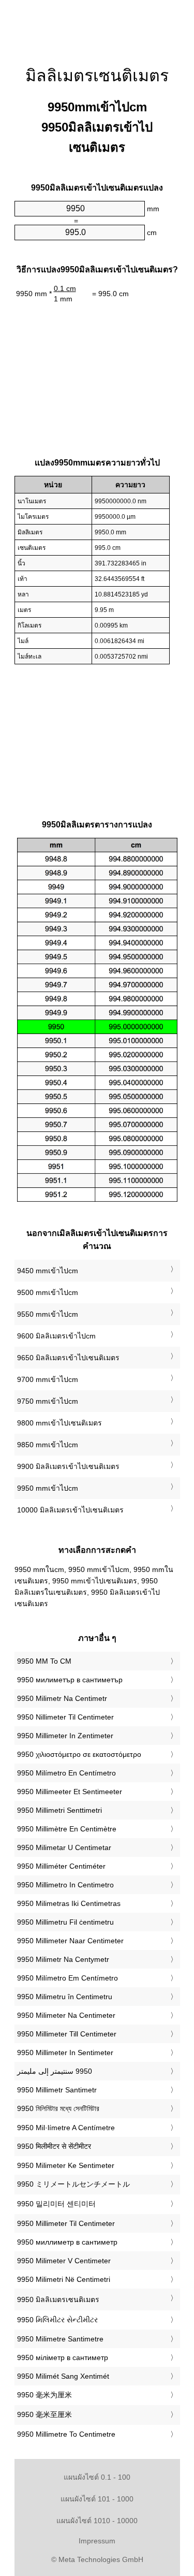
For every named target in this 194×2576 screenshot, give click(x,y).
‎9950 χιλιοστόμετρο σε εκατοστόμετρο (79, 1754)
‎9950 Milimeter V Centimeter (64, 2261)
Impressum (97, 2541)
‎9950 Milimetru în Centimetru (65, 1997)
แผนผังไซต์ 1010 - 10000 (97, 2521)
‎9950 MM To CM (44, 1661)
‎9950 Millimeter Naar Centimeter (70, 1941)
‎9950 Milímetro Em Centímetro (68, 1978)
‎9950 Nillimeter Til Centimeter (65, 1717)
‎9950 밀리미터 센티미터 (56, 2204)
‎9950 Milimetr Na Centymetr (63, 1959)
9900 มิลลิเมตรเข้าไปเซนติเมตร (68, 1466)
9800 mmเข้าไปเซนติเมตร (59, 1423)
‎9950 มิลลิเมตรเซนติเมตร (58, 2300)
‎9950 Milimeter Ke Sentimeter (66, 2165)
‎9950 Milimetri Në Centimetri (64, 2279)
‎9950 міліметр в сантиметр (63, 2357)
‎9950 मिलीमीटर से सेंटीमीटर (54, 2146)
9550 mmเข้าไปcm (48, 1314)
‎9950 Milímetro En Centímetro (66, 1773)
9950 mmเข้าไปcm (48, 1488)
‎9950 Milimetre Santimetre (60, 2339)
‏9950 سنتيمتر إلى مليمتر (55, 2071)
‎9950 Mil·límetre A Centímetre (66, 2128)
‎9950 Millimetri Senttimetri (59, 1810)
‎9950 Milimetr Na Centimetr (62, 1698)
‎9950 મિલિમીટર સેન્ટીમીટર (57, 2320)
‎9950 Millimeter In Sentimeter (65, 2053)
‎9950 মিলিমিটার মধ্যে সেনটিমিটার (58, 2108)
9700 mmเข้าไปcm (48, 1379)
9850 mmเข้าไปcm (48, 1445)
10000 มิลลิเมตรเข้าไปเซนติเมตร (70, 1510)
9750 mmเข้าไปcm (48, 1401)
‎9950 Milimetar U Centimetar (64, 1847)
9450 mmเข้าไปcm (48, 1271)
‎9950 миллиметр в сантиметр (67, 2242)
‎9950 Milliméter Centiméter (61, 1866)
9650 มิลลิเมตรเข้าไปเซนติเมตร (68, 1358)
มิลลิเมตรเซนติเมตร (97, 76)
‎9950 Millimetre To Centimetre (66, 2434)
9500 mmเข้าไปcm (48, 1292)
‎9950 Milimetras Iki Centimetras (69, 1903)
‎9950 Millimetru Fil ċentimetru (65, 1922)
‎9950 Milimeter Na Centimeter (66, 2015)
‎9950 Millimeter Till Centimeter (67, 2034)
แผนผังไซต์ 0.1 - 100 (97, 2477)
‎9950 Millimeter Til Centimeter (66, 2223)
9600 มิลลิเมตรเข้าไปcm (56, 1336)
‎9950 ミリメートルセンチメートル (73, 2184)
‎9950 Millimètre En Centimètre (67, 1829)
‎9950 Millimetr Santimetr (57, 2090)
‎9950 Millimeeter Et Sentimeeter (70, 1792)
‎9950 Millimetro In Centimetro (65, 1885)
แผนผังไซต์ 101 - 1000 (97, 2499)
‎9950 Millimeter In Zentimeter (65, 1736)
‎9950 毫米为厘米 (44, 2395)
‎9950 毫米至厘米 (44, 2414)
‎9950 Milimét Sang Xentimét (63, 2376)
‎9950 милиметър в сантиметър (70, 1680)
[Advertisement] (97, 26)
